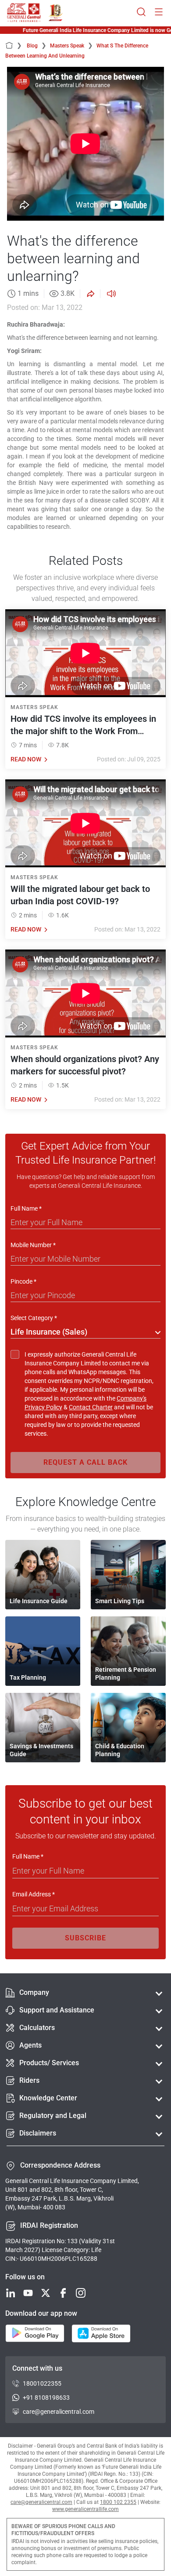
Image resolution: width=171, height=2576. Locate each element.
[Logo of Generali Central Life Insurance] (24, 13)
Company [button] (34, 1992)
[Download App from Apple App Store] (101, 2334)
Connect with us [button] (37, 2368)
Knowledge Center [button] (48, 2098)
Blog (37, 46)
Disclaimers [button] (38, 2133)
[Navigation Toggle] (159, 13)
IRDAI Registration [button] (49, 2225)
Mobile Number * (33, 1245)
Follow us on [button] (25, 2277)
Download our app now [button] (41, 2313)
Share (90, 294)
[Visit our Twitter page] (46, 2294)
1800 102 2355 (118, 2502)
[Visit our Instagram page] (81, 2294)
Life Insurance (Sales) (49, 1332)
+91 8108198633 (46, 2398)
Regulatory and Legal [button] (53, 2116)
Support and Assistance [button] (57, 2010)
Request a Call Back (85, 1462)
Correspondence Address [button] (60, 2165)
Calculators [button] (37, 2028)
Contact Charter (91, 1407)
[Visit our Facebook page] (63, 2294)
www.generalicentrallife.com (85, 2509)
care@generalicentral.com (59, 2412)
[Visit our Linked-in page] (11, 2294)
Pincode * (23, 1281)
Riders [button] (29, 2080)
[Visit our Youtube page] (28, 2294)
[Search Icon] (141, 13)
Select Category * (34, 1318)
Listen (110, 294)
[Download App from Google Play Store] (35, 2334)
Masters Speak (71, 46)
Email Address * (34, 1894)
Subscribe (85, 1938)
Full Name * (26, 1208)
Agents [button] (30, 2045)
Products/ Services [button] (49, 2063)
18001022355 (42, 2383)
